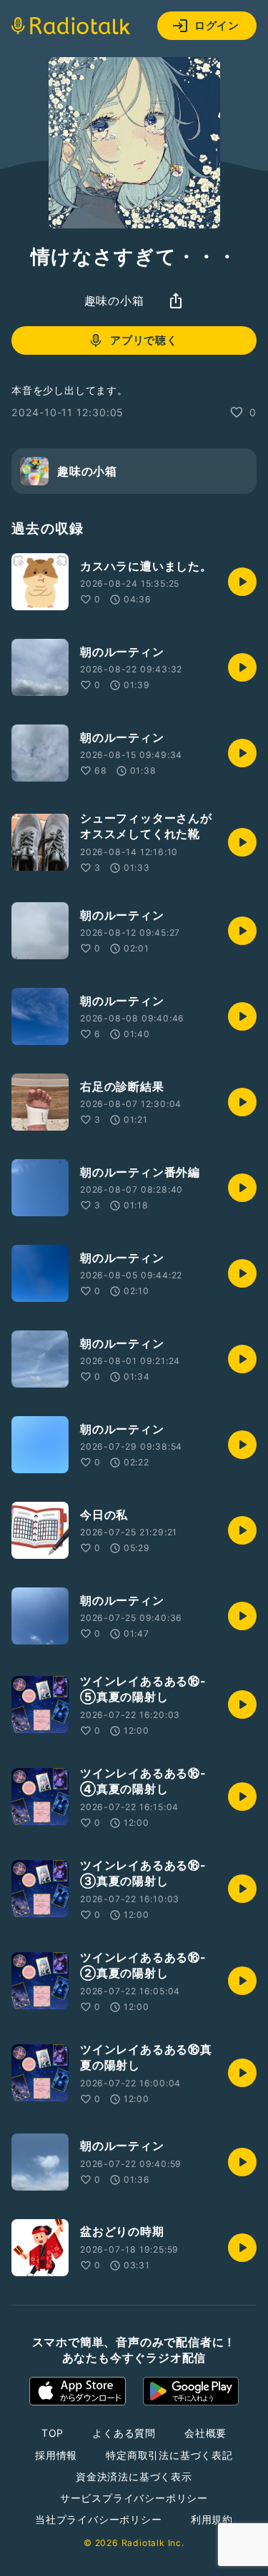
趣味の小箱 (114, 300)
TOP (53, 2433)
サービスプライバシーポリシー (134, 2498)
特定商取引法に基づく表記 (169, 2455)
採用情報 (56, 2455)
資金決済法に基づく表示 (134, 2476)
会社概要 (205, 2433)
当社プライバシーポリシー (99, 2519)
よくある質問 (124, 2433)
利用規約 (212, 2519)
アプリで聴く (144, 340)
